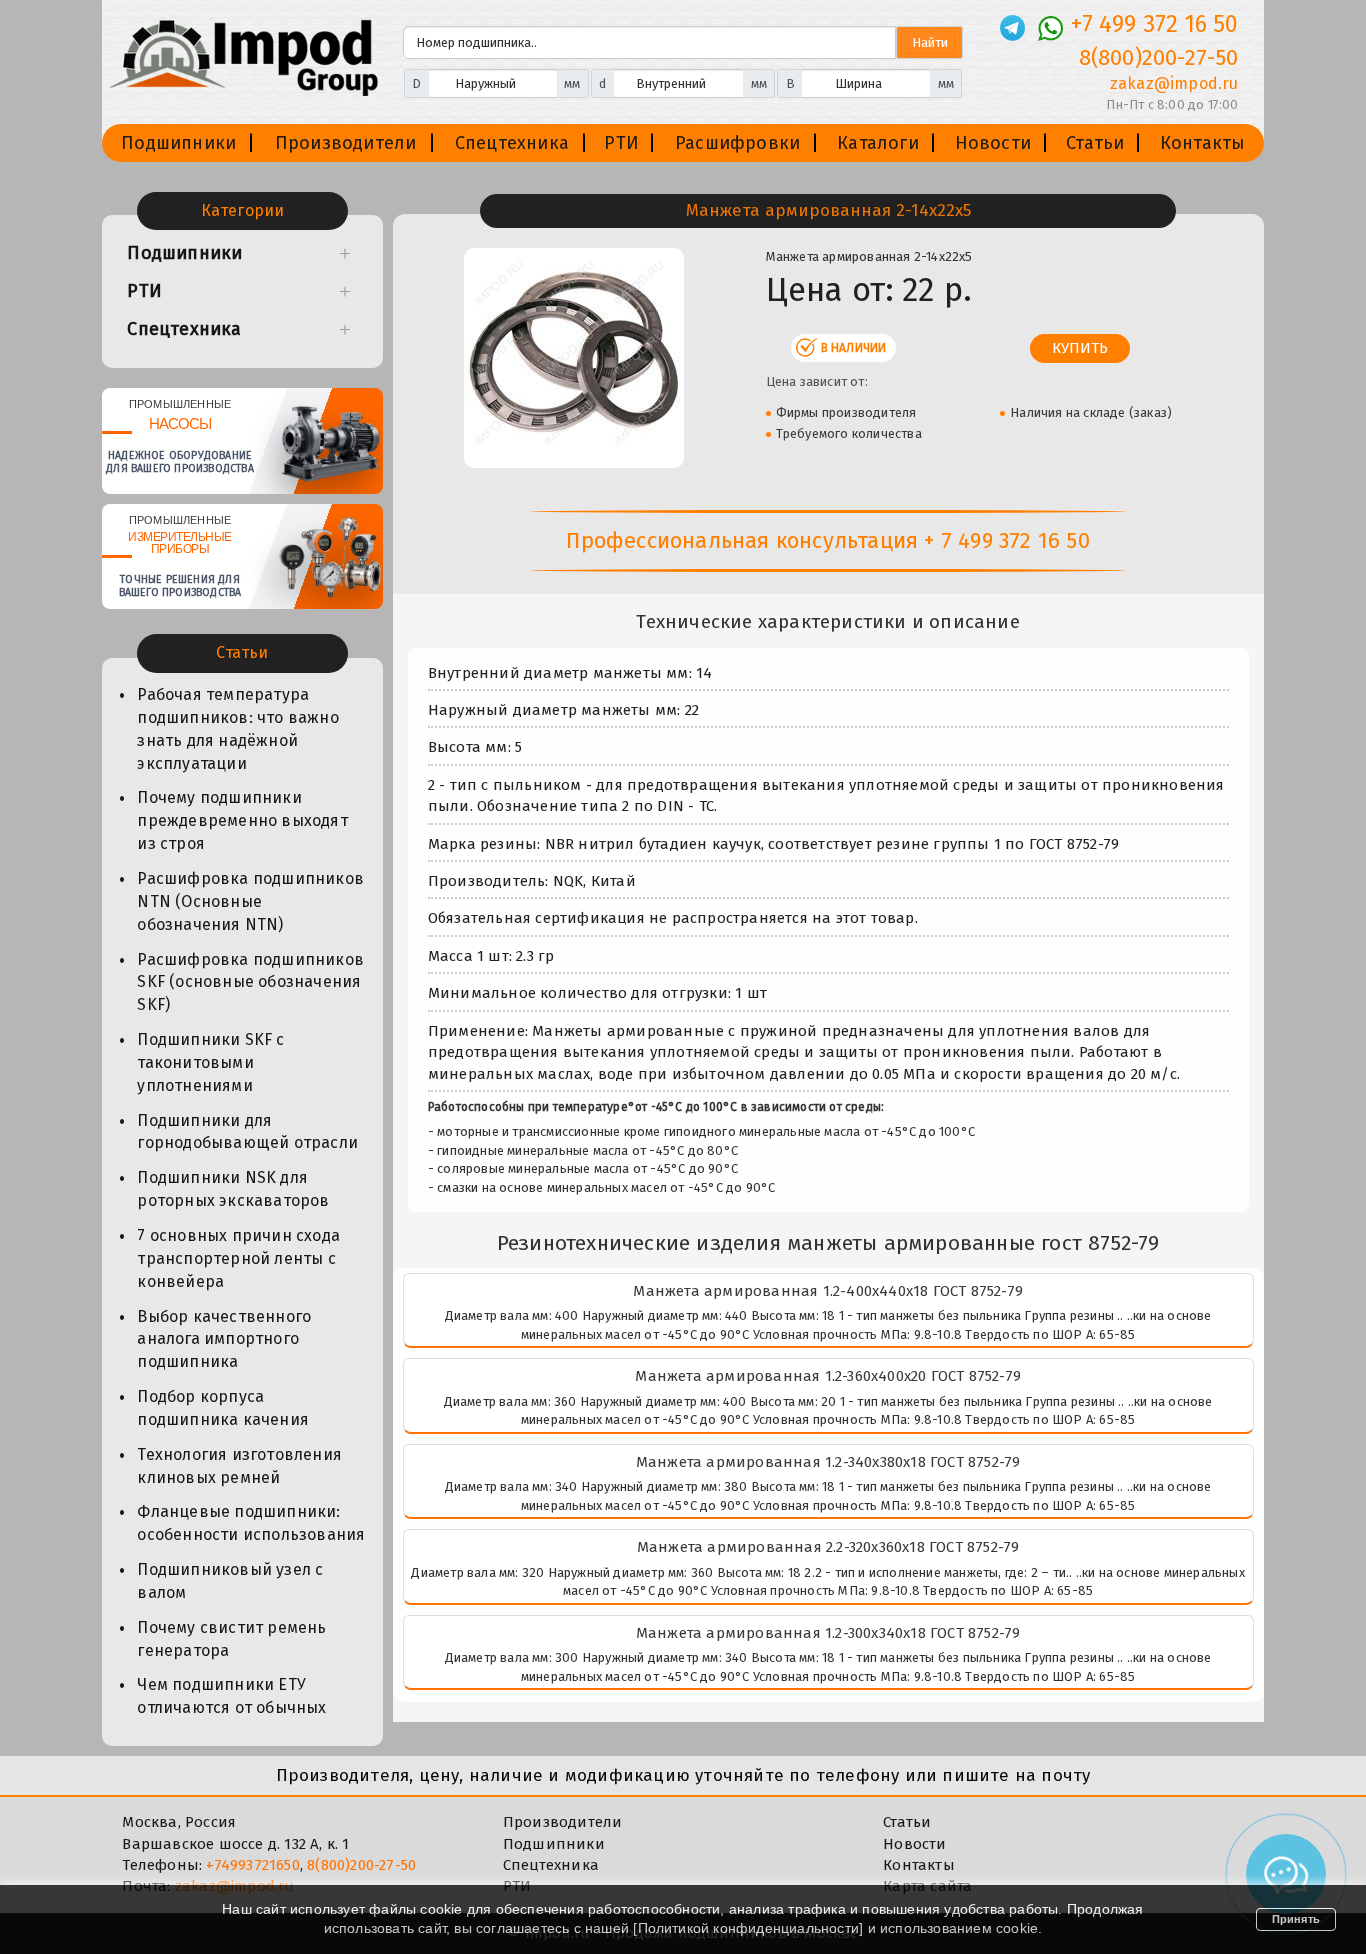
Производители (346, 143)
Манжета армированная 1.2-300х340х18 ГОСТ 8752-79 (828, 1633)
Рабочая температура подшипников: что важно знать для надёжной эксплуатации (237, 729)
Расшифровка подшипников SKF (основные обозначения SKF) (250, 982)
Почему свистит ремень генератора (231, 1639)
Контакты (1203, 143)
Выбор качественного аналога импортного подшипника (224, 1339)
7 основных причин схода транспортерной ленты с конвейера (238, 1258)
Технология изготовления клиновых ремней (239, 1466)
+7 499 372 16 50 (1154, 24)
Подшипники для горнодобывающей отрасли (247, 1132)
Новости (993, 143)
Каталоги (878, 143)
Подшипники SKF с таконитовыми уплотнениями (210, 1062)
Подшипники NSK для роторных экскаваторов (233, 1189)
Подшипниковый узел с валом (230, 1581)
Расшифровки (737, 143)
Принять (1296, 1919)
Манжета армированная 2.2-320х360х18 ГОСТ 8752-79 (828, 1547)
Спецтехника (512, 143)
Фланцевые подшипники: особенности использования (251, 1523)
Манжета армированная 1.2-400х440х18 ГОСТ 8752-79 (828, 1291)
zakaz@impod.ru (1174, 83)
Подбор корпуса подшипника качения (223, 1408)
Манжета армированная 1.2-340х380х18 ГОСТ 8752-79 (828, 1462)
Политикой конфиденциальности (749, 1928)
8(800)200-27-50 (1159, 57)
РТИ (621, 143)
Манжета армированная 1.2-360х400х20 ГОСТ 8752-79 (828, 1376)
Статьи (1095, 143)
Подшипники (178, 143)
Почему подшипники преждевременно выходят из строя (242, 820)
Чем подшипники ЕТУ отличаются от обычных (231, 1696)
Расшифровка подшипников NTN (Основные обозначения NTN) (250, 901)
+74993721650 (252, 1865)
